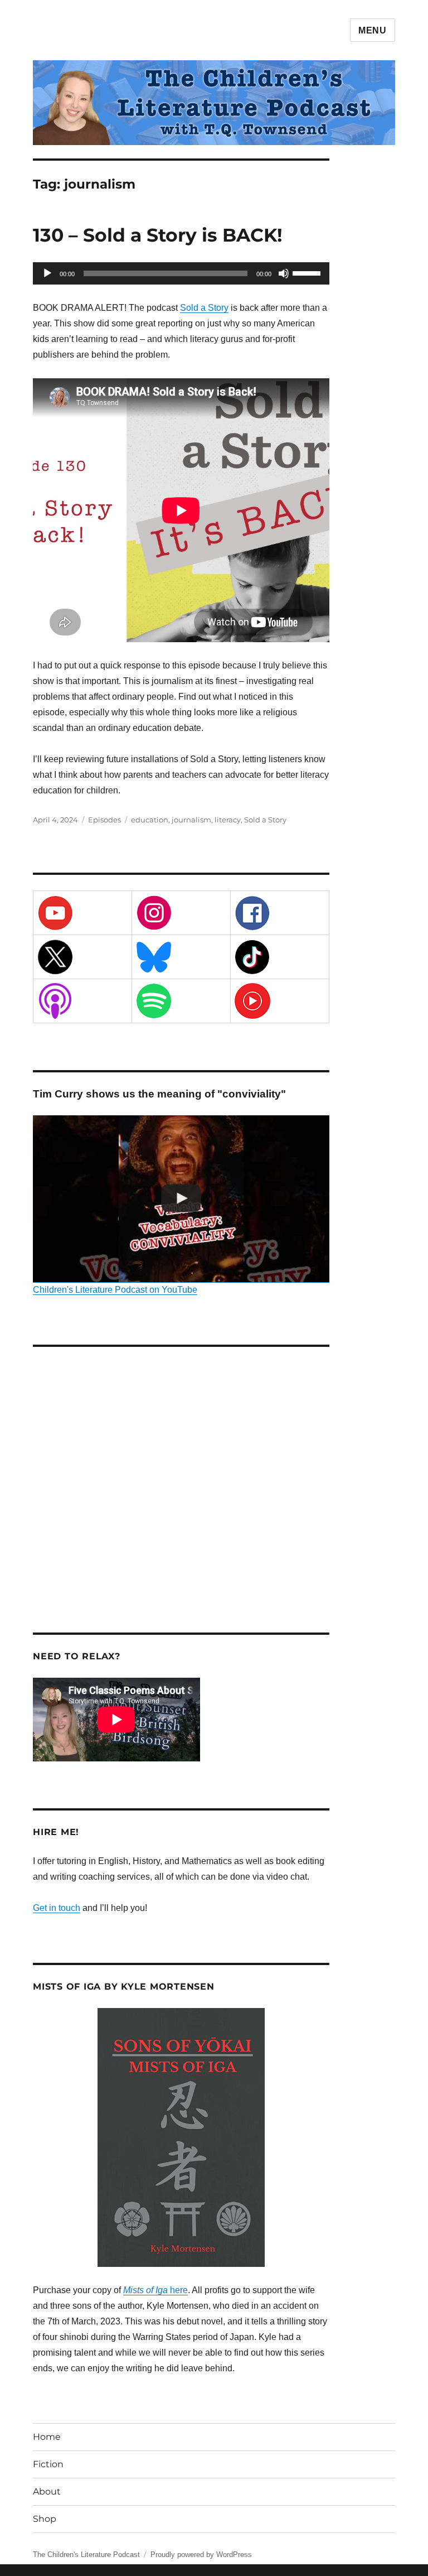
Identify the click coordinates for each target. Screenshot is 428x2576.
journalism (191, 820)
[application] (181, 273)
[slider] (308, 272)
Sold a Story (204, 308)
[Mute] (284, 273)
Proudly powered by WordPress (201, 2555)
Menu (373, 30)
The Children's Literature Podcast (86, 2555)
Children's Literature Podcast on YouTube (115, 1290)
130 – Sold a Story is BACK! (158, 235)
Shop (45, 2519)
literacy (228, 820)
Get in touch (57, 1908)
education (150, 820)
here (155, 2290)
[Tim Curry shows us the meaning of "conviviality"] (181, 1199)
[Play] (47, 273)
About (47, 2491)
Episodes (104, 820)
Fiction (48, 2464)
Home (47, 2437)
